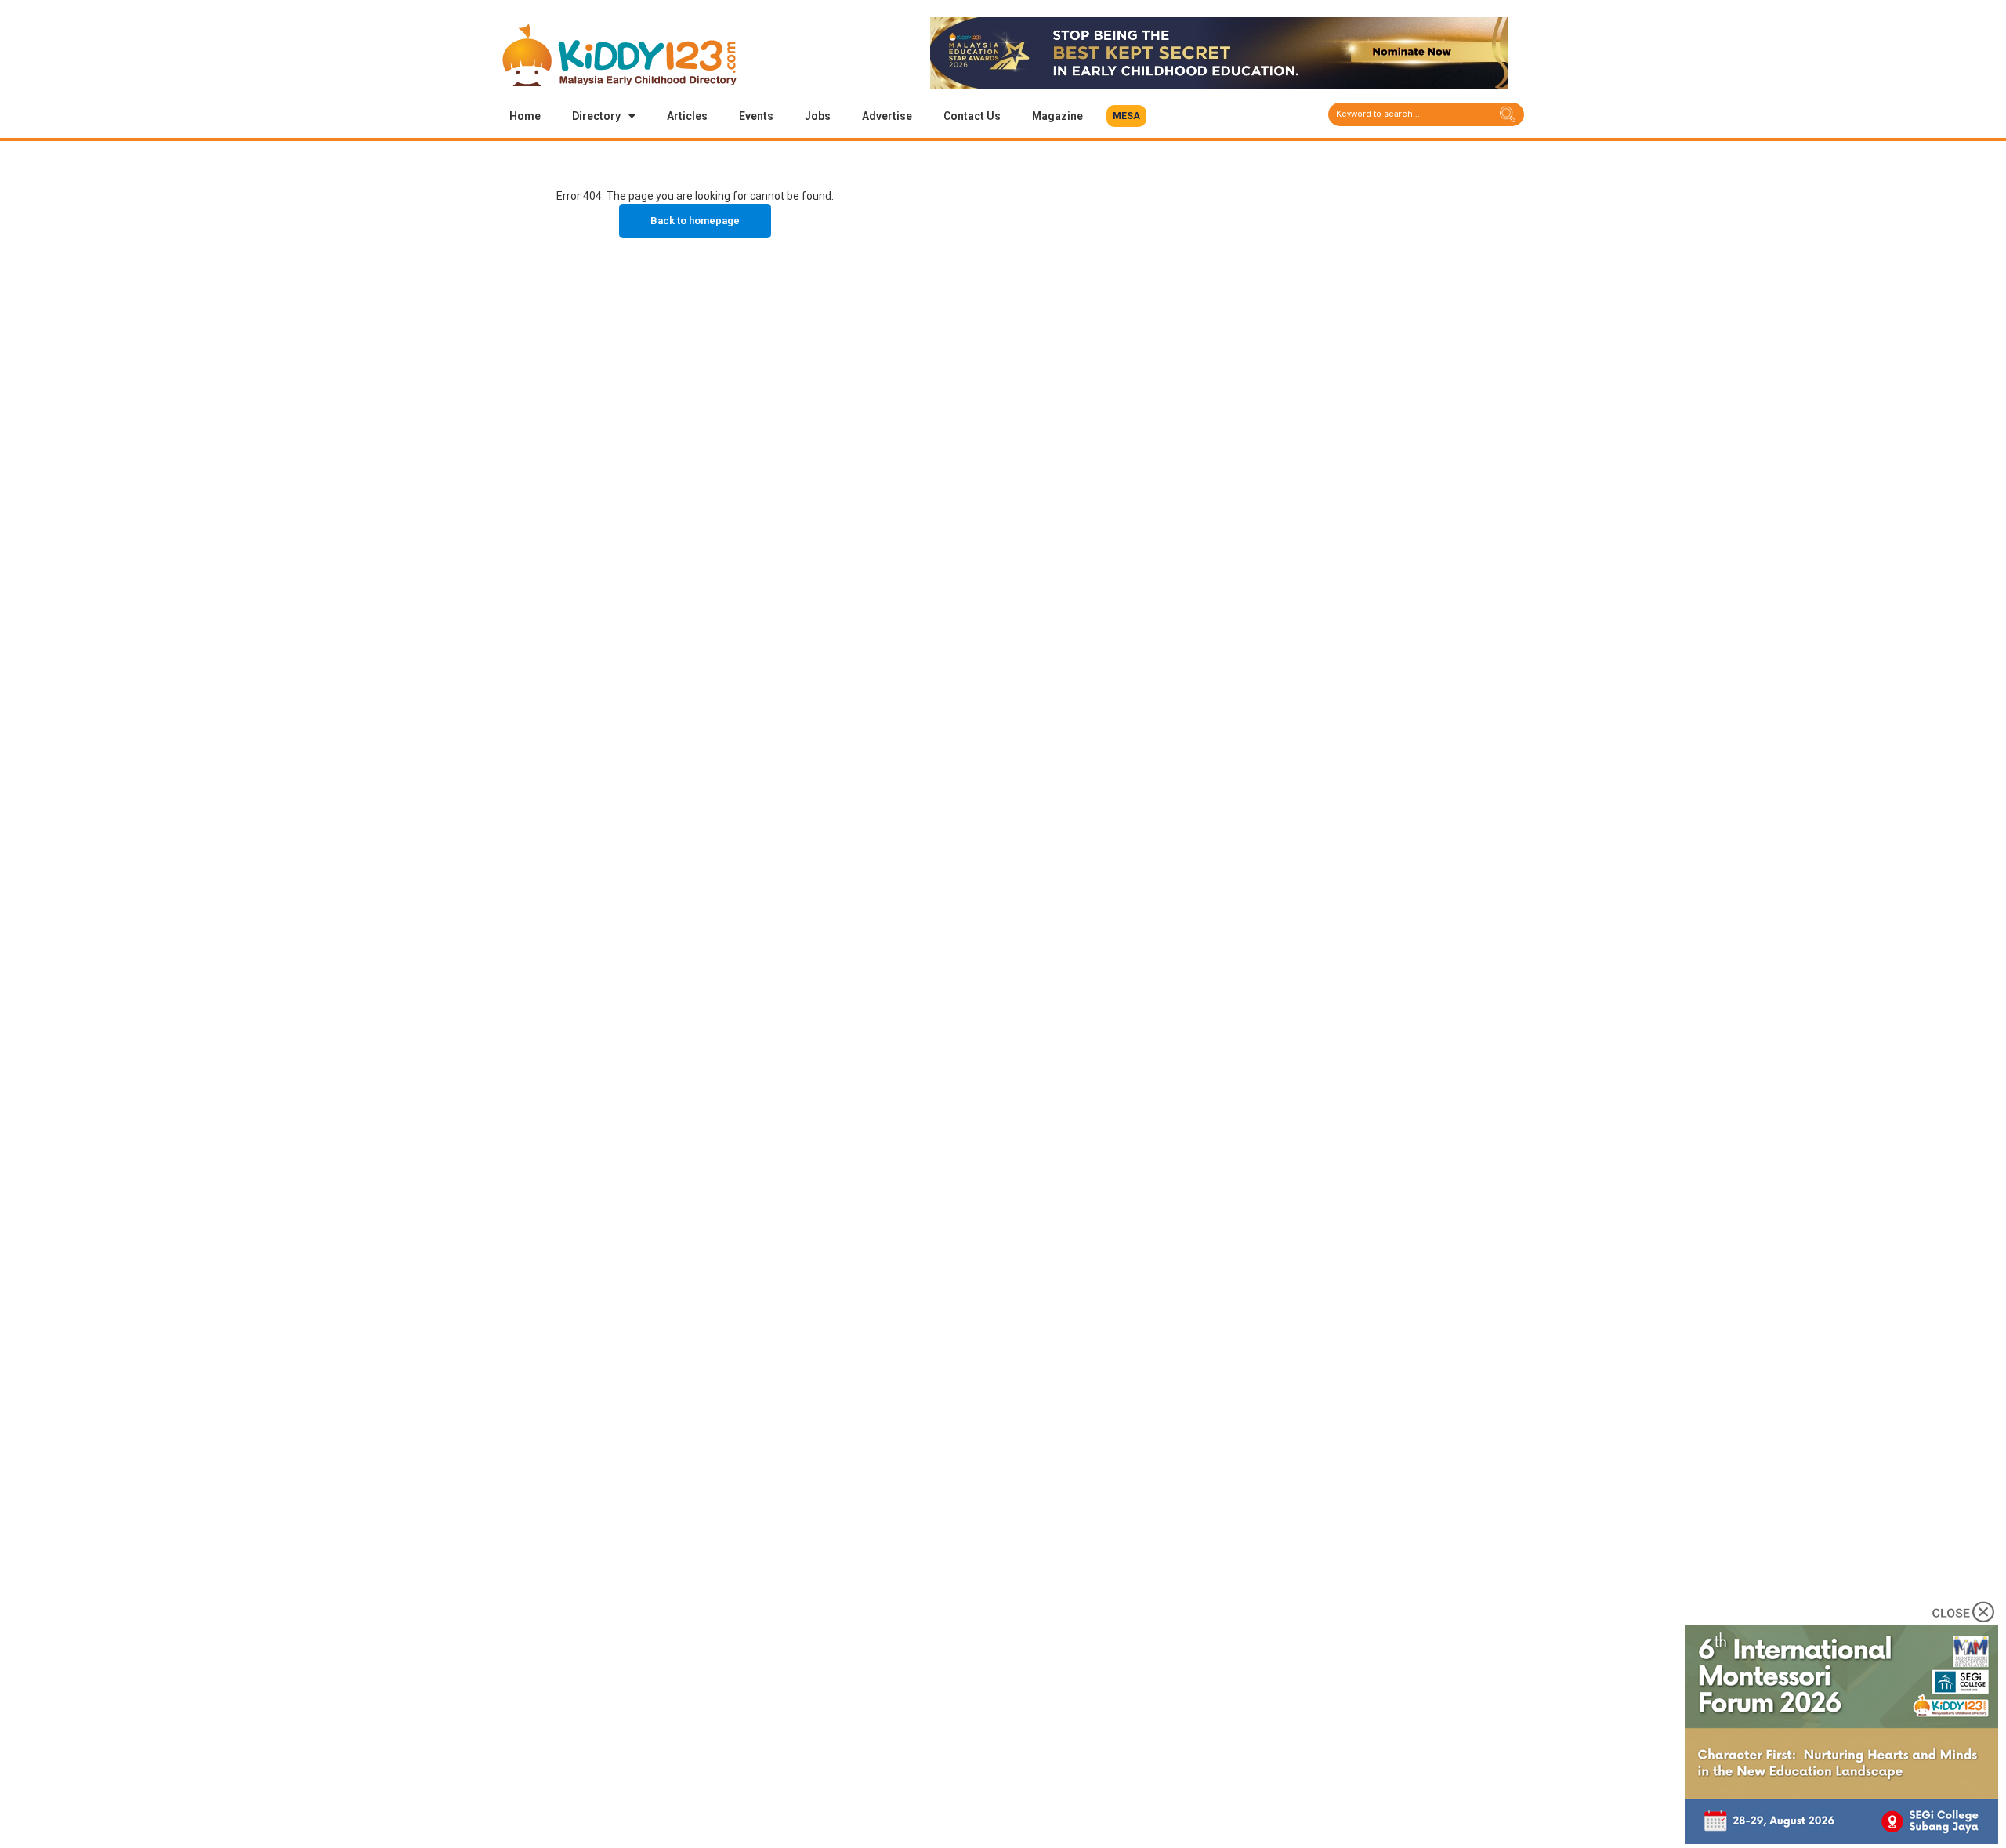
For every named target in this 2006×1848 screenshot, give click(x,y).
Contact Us (972, 116)
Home (525, 116)
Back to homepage (695, 221)
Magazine (1057, 116)
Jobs (818, 116)
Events (756, 116)
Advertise (887, 116)
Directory (596, 116)
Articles (687, 116)
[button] (1126, 116)
